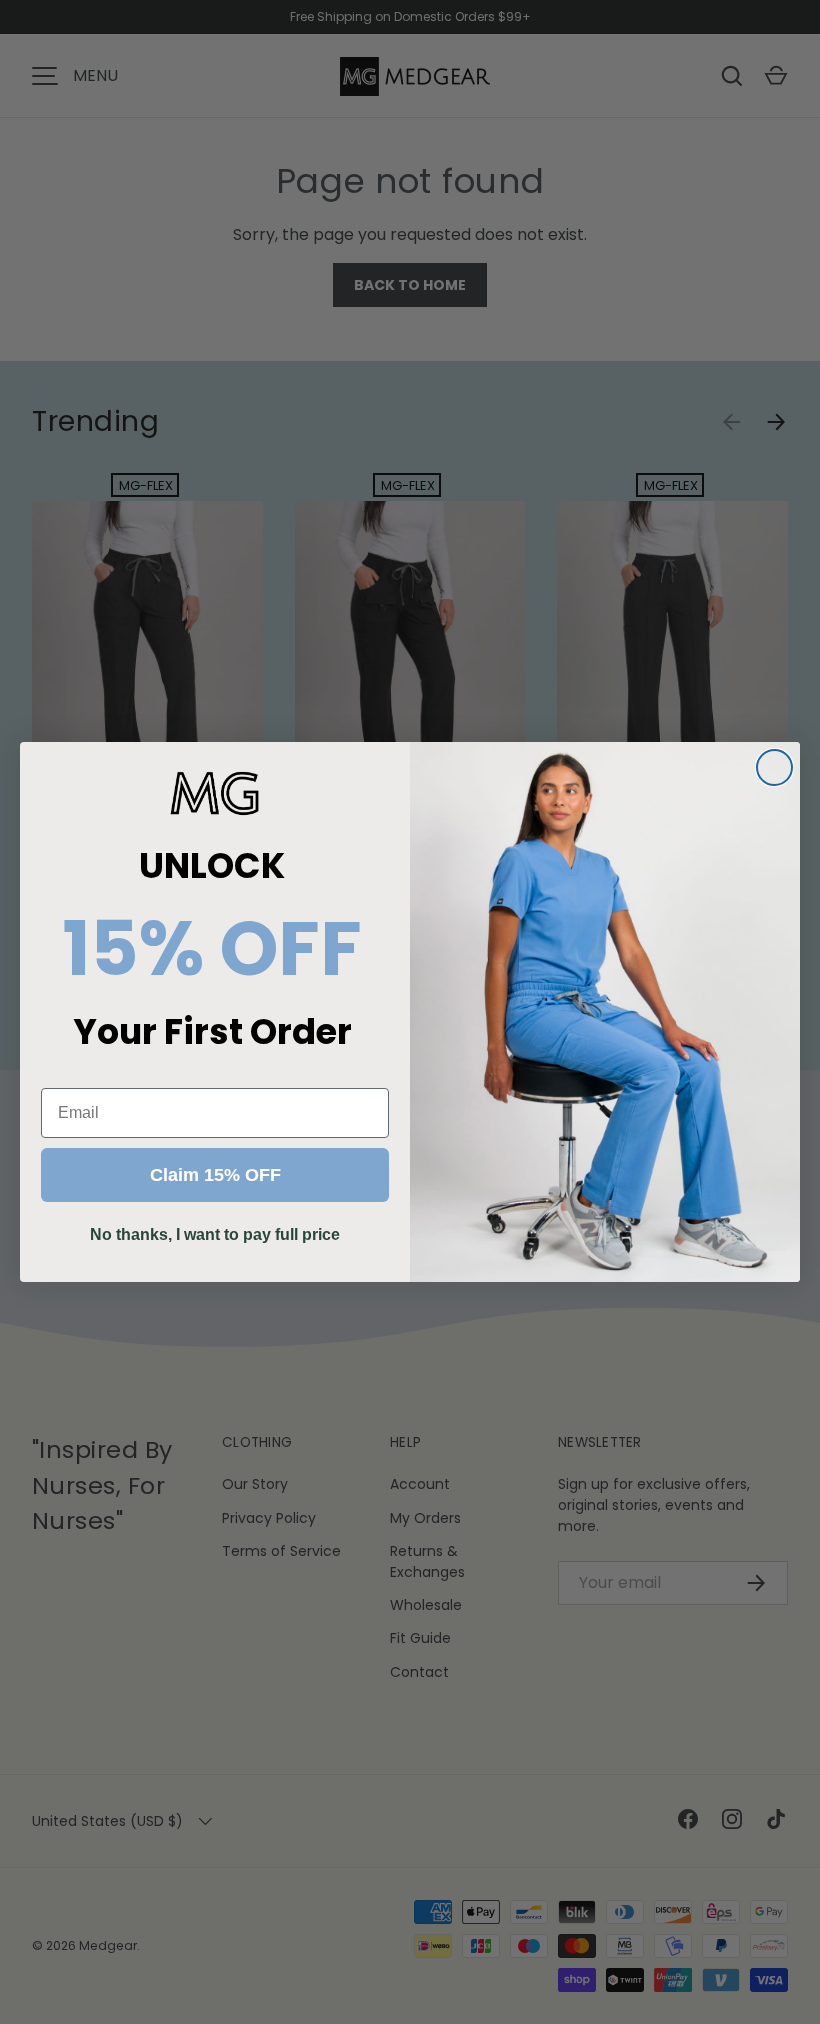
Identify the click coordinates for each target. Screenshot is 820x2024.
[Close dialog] (774, 767)
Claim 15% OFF (215, 1175)
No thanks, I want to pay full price (215, 1234)
